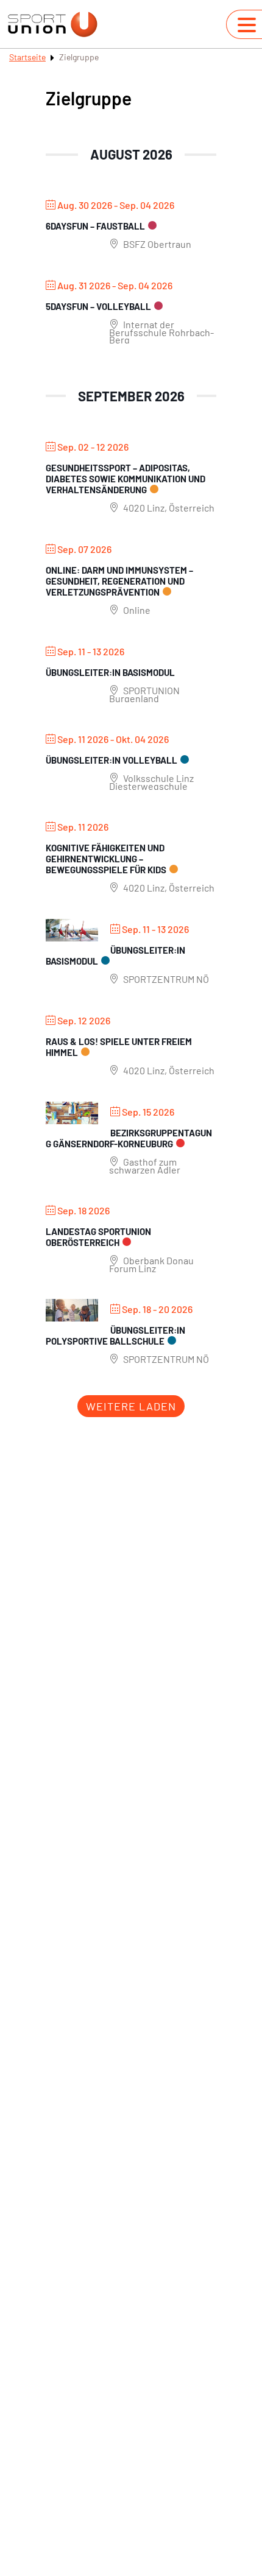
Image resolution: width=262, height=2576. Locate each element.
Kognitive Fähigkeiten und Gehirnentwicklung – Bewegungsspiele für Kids (106, 859)
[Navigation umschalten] (247, 25)
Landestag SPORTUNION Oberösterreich (98, 1237)
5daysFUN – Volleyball (98, 306)
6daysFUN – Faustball (95, 226)
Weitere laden (131, 1406)
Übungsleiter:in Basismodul (110, 672)
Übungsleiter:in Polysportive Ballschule (115, 1336)
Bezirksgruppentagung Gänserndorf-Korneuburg (129, 1138)
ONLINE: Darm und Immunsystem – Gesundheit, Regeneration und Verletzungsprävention (119, 581)
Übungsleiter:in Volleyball (112, 760)
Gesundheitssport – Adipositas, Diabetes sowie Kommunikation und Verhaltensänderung (126, 479)
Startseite (27, 57)
